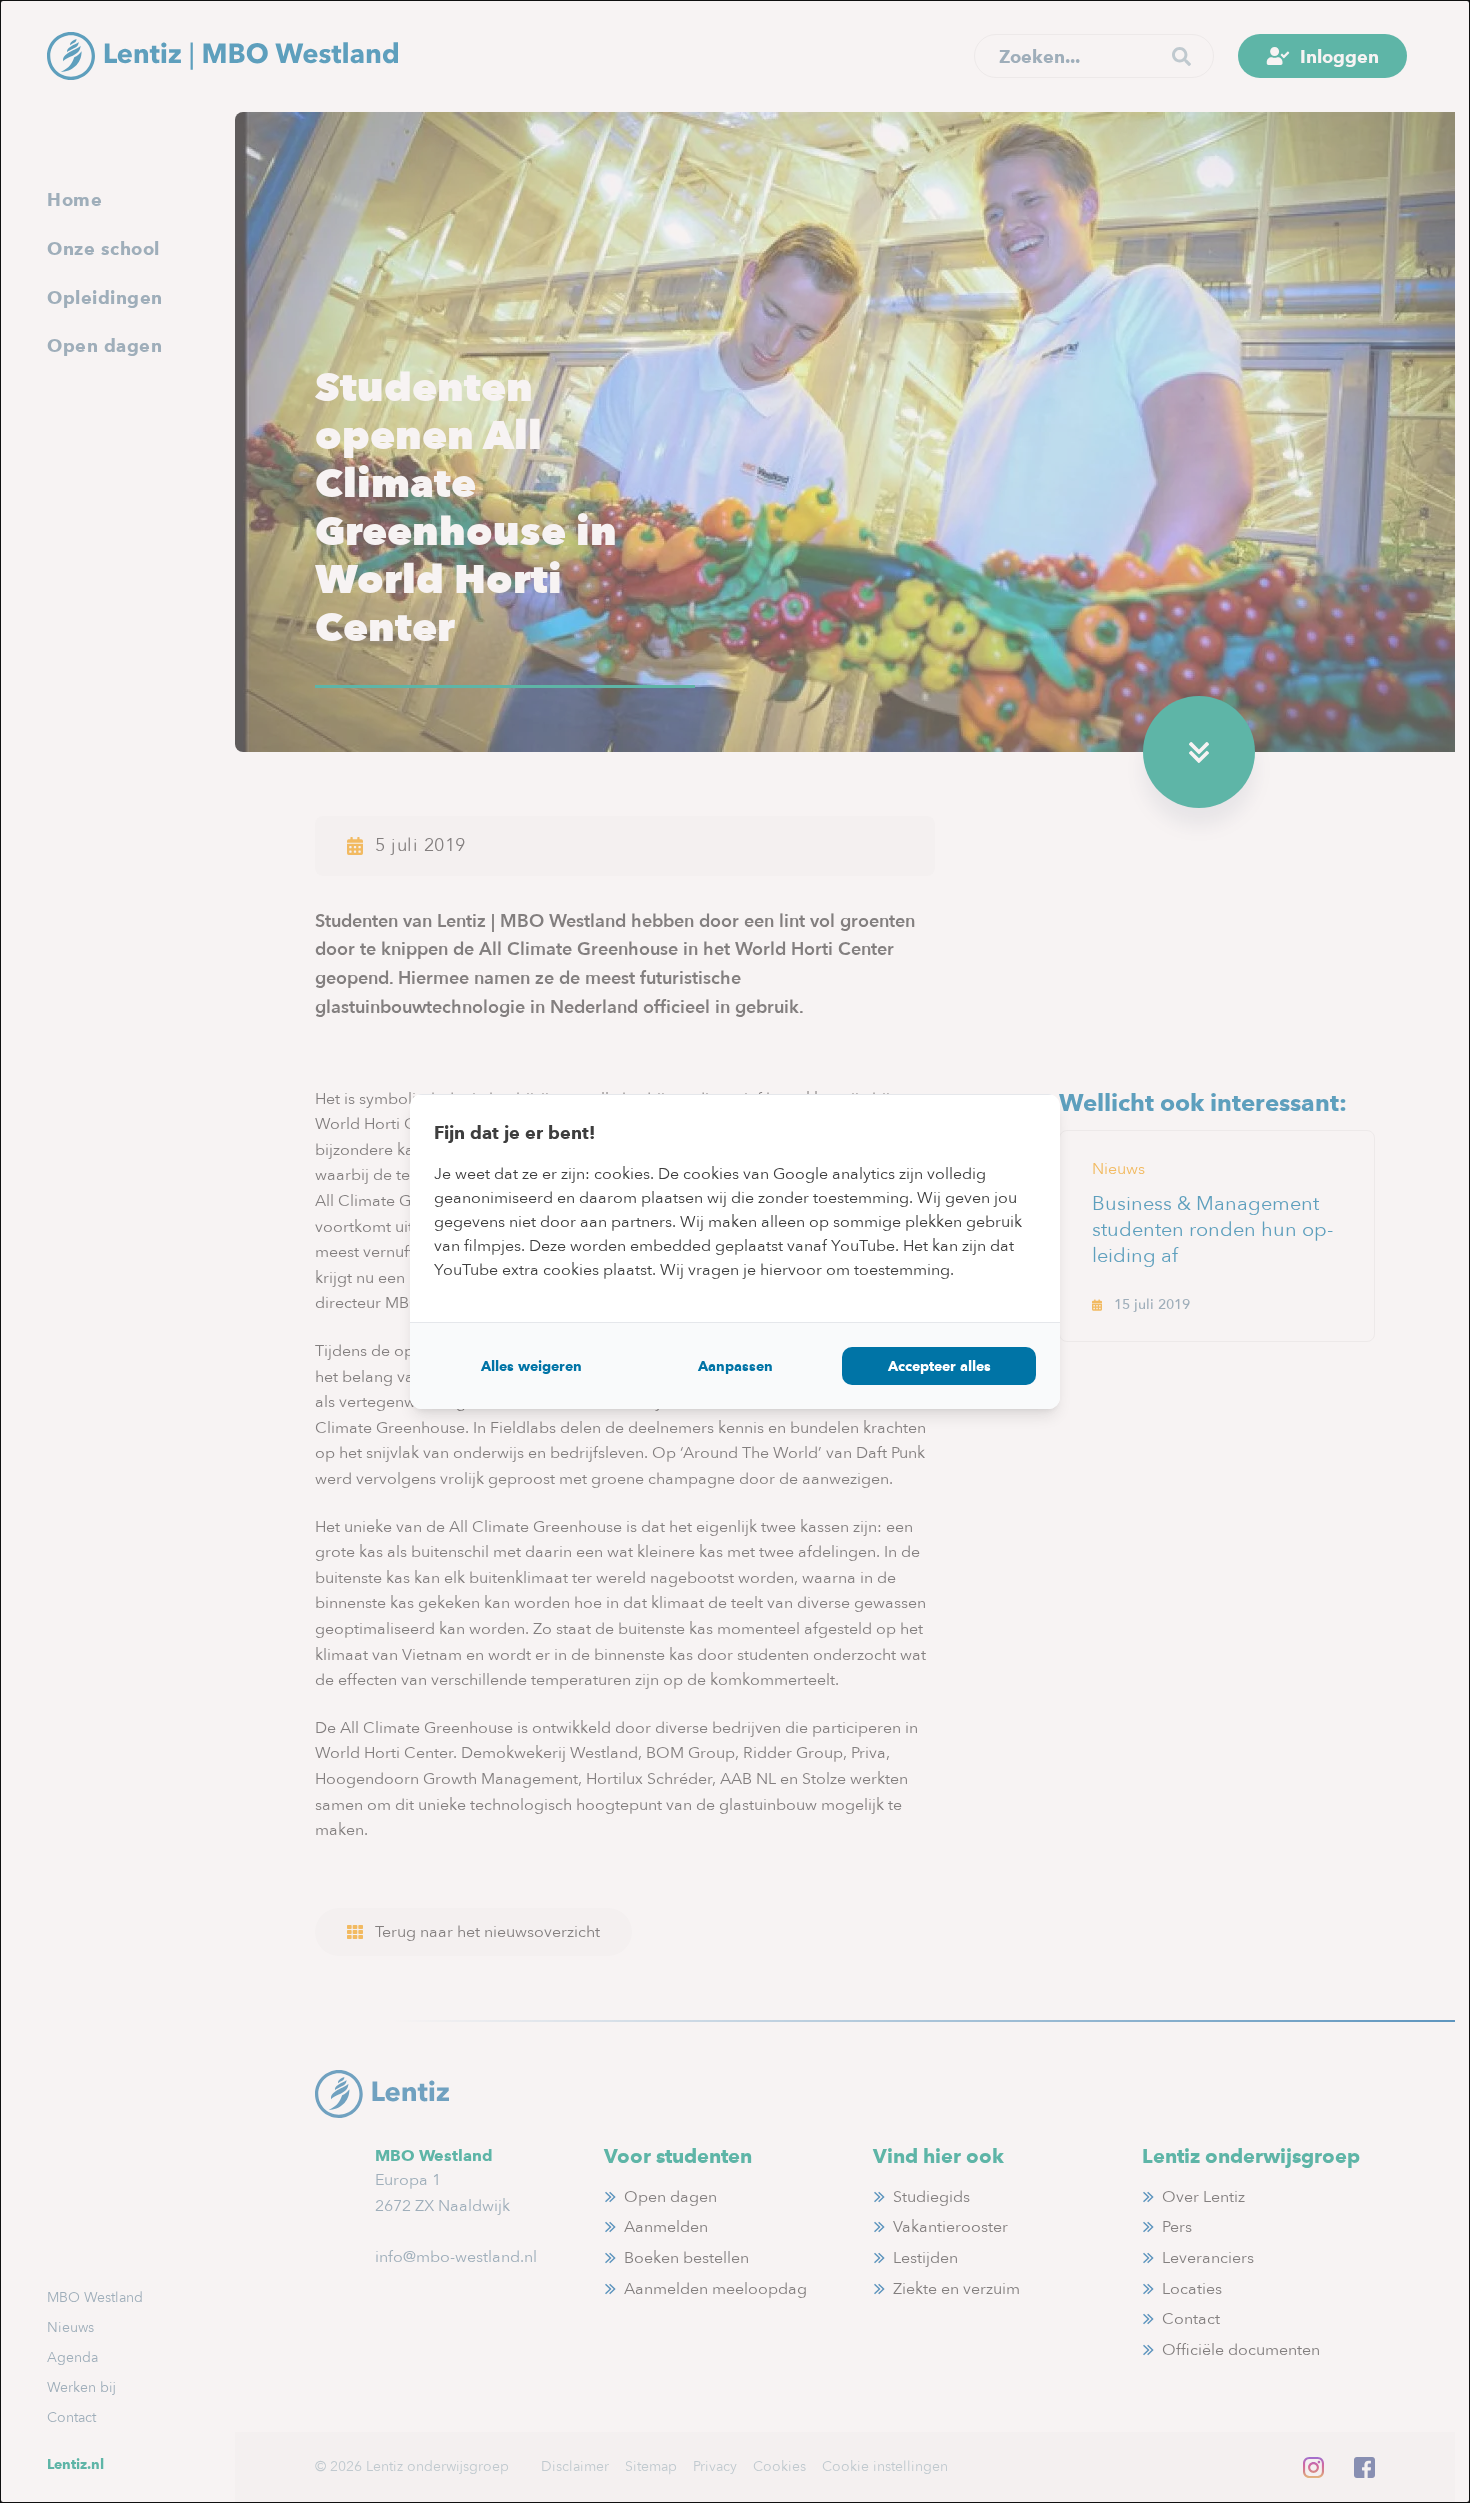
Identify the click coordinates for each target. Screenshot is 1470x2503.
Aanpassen (735, 1366)
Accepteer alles (939, 1366)
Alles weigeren (531, 1366)
